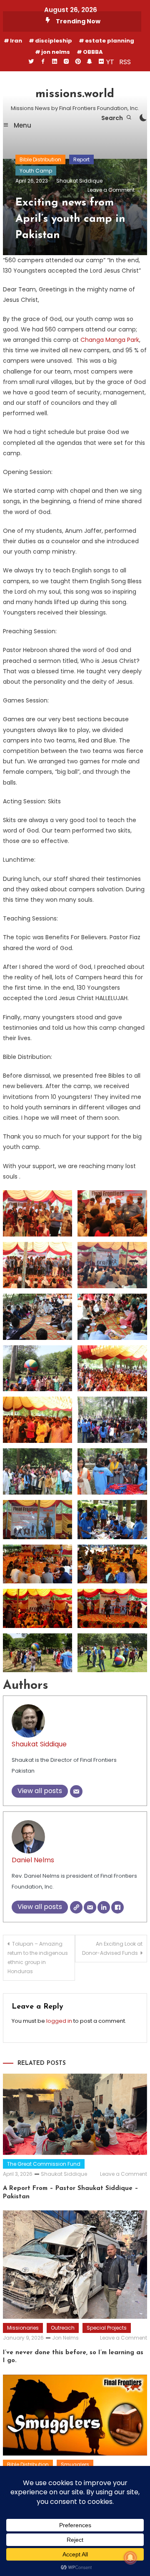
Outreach (63, 2328)
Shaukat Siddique (79, 181)
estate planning (110, 41)
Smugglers (75, 2464)
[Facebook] (117, 1907)
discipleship (54, 41)
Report (81, 159)
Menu (22, 125)
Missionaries (23, 2328)
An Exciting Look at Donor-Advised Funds (112, 1948)
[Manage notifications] (130, 2558)
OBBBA (93, 52)
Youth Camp (36, 171)
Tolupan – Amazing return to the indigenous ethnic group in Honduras (38, 1958)
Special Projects (107, 2328)
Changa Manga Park (110, 340)
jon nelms (56, 52)
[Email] (76, 1791)
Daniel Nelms (33, 1860)
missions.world (75, 94)
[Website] (76, 1907)
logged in (59, 2021)
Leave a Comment (111, 190)
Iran (16, 41)
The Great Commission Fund (44, 2164)
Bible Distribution (40, 159)
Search (113, 118)
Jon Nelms (65, 2338)
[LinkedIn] (104, 1907)
